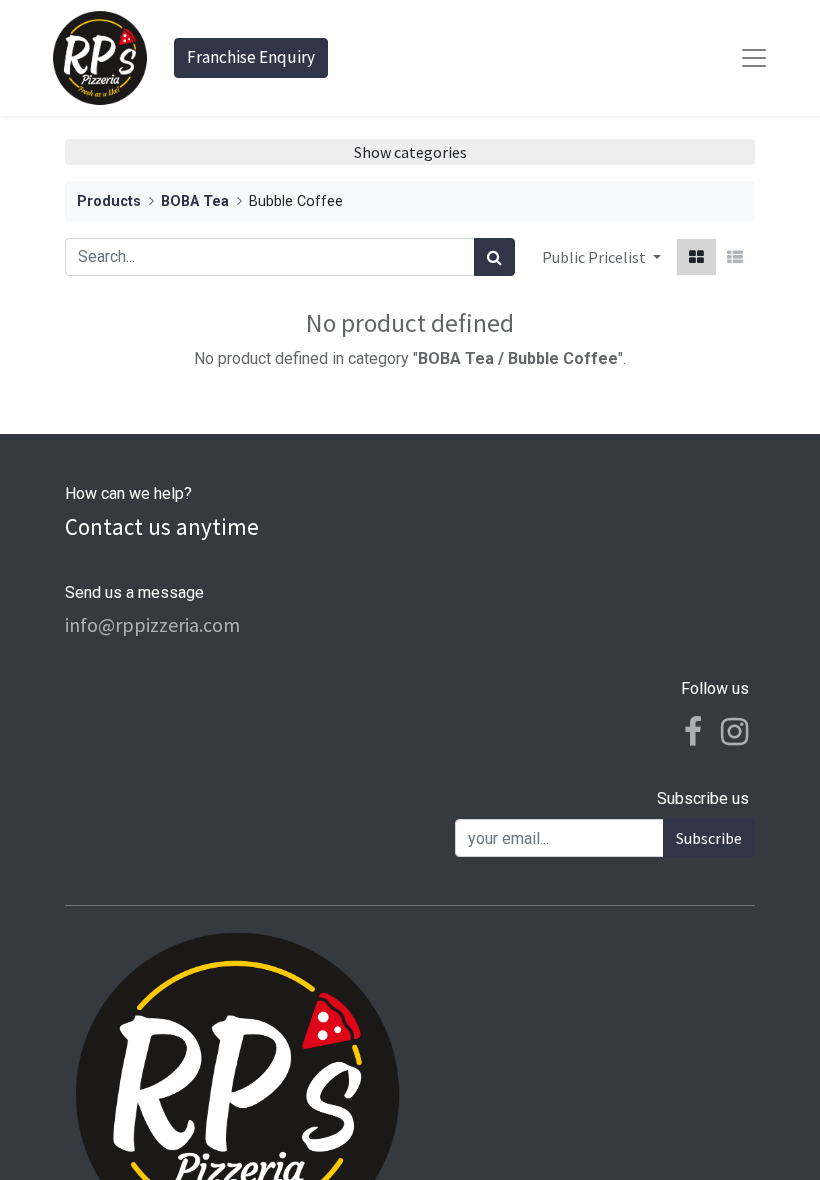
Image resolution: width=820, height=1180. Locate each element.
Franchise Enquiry (251, 57)
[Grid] (696, 257)
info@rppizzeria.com (152, 624)
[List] (735, 257)
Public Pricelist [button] (595, 257)
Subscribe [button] (709, 838)
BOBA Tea (195, 201)
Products (109, 201)
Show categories (410, 152)
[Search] (494, 257)
